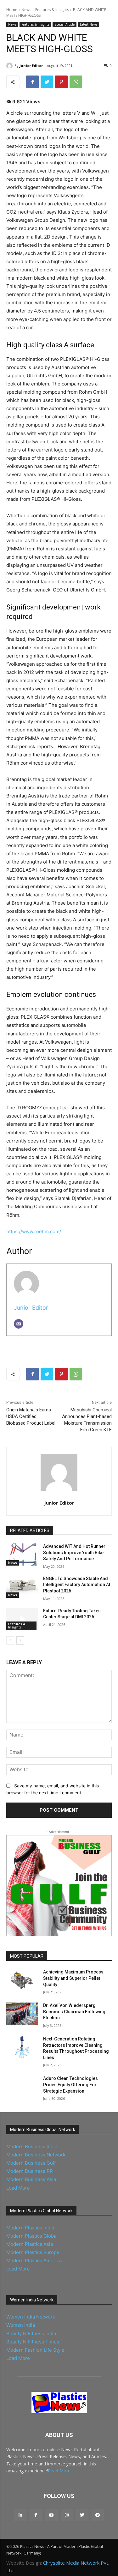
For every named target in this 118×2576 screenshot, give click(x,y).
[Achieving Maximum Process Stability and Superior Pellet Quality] (22, 1980)
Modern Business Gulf (31, 2163)
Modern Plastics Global (32, 2236)
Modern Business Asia (31, 2179)
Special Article (65, 24)
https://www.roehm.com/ (34, 1231)
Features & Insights (52, 10)
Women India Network (31, 2317)
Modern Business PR (30, 2171)
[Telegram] (98, 2515)
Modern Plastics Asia (30, 2244)
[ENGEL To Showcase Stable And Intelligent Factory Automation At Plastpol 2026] (22, 1587)
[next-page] (20, 1640)
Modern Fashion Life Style (35, 2350)
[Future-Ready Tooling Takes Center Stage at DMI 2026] (22, 1619)
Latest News (89, 24)
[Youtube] (51, 2515)
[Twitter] (47, 82)
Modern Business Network (36, 2155)
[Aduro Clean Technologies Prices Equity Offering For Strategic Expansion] (22, 2087)
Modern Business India (32, 2146)
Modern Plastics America (34, 2261)
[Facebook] (32, 82)
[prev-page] (10, 1640)
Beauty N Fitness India (31, 2334)
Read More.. (60, 2471)
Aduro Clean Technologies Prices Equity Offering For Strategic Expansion (70, 2085)
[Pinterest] (61, 82)
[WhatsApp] (76, 82)
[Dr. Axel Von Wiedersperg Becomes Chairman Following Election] (22, 2014)
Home (12, 10)
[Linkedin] (20, 2515)
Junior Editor (31, 66)
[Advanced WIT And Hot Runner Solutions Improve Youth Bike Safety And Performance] (22, 1555)
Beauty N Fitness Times (33, 2342)
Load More (18, 2188)
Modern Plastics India (30, 2228)
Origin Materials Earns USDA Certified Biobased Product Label (31, 1416)
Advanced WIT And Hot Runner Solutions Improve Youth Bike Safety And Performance (74, 1552)
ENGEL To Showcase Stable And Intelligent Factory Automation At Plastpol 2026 (77, 1585)
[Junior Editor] (10, 66)
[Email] (19, 1324)
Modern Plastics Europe (33, 2252)
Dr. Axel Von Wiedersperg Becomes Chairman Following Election (74, 2012)
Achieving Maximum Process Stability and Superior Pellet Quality (73, 1978)
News (26, 10)
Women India (21, 2325)
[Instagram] (67, 2515)
